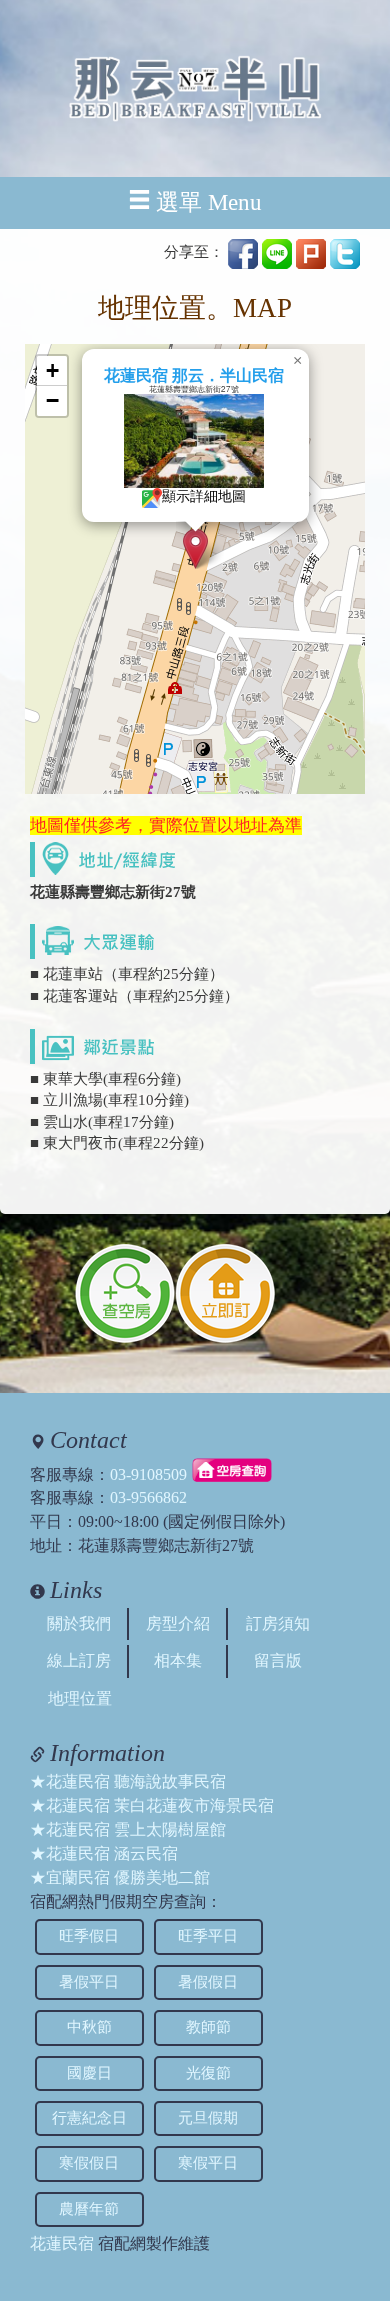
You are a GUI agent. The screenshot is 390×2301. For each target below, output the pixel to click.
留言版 (278, 1660)
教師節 (208, 2027)
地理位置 (80, 1698)
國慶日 (89, 2073)
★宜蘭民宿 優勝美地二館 (120, 1877)
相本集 (178, 1660)
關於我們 (79, 1623)
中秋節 (89, 2027)
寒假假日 (89, 2163)
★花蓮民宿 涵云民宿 (104, 1853)
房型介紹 (178, 1623)
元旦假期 (208, 2118)
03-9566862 (148, 1497)
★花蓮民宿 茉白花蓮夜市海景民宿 (152, 1805)
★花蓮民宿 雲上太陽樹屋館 (128, 1829)
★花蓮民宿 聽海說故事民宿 (128, 1781)
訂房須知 (278, 1623)
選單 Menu (209, 202)
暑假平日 (89, 1982)
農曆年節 (89, 2209)
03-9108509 (148, 1473)
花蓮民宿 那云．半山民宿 (194, 375)
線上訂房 (79, 1660)
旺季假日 (89, 1936)
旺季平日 (208, 1936)
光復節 (208, 2073)
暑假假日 (208, 1982)
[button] (195, 548)
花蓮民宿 (62, 2243)
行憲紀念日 (89, 2118)
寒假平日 (208, 2163)
